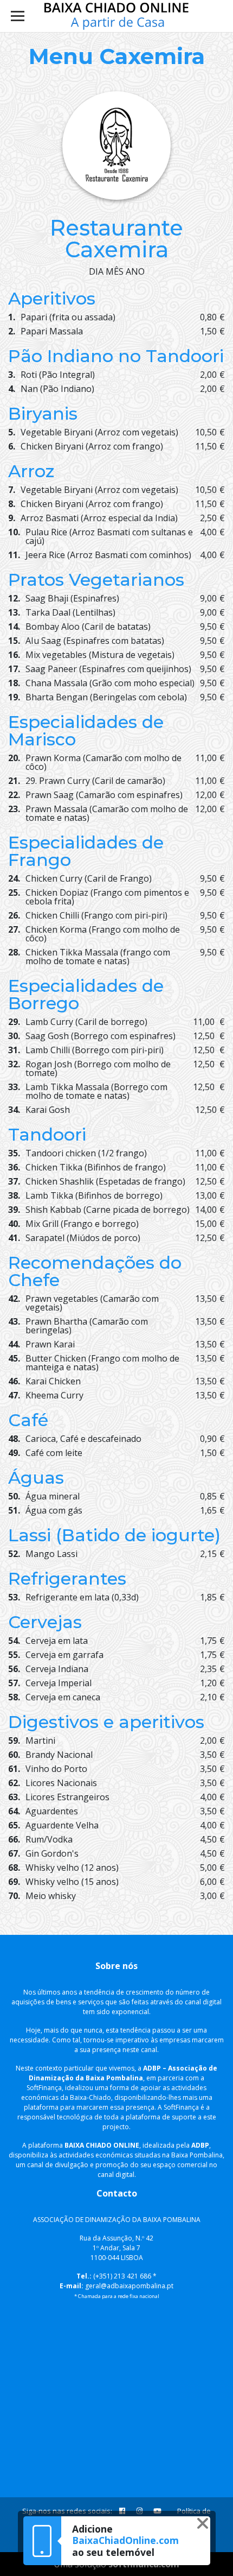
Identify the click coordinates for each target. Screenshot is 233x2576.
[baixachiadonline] (117, 16)
